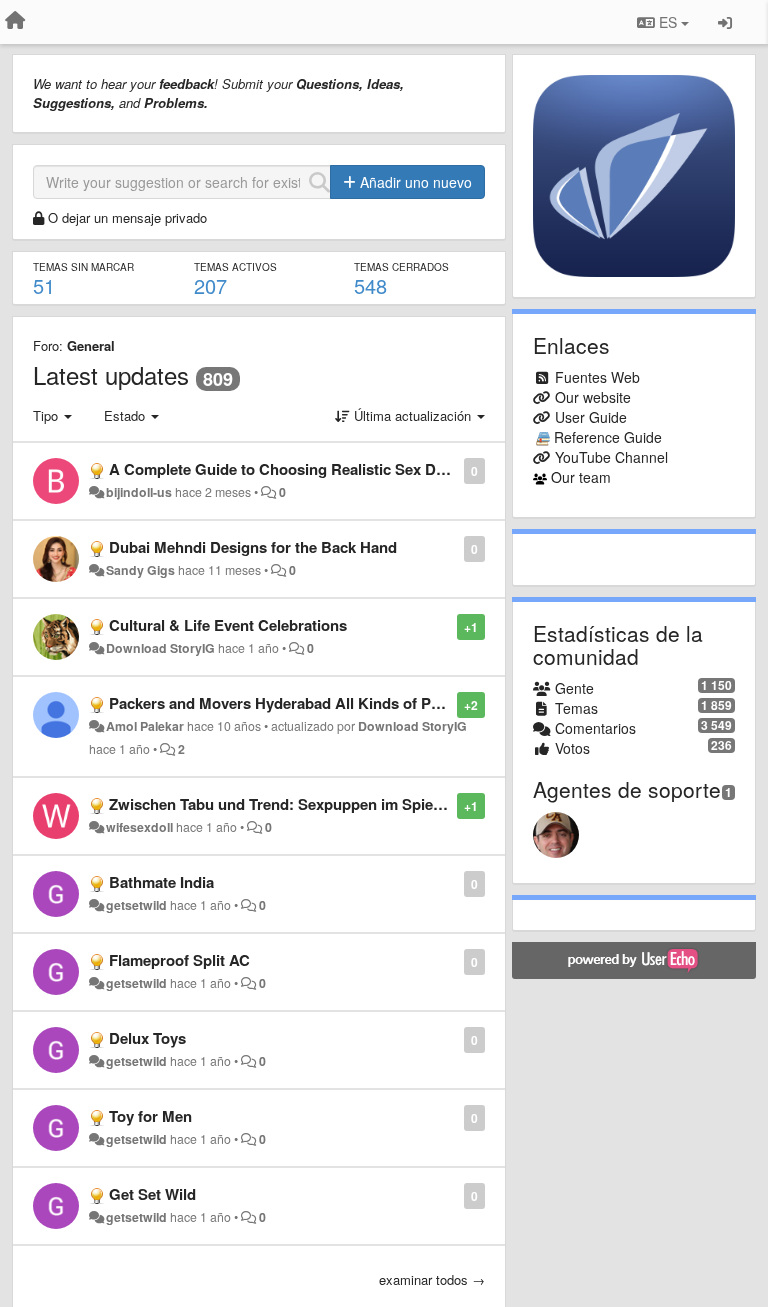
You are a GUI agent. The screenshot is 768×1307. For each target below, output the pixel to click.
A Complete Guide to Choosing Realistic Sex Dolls (285, 469)
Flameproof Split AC (179, 960)
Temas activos (235, 267)
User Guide (591, 417)
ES (668, 22)
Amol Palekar (145, 726)
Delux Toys (147, 1038)
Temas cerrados (401, 267)
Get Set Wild (152, 1194)
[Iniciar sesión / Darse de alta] (725, 22)
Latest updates (111, 374)
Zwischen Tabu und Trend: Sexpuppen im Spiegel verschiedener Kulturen (365, 804)
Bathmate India (161, 882)
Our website (593, 397)
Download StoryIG (160, 648)
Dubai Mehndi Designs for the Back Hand (253, 547)
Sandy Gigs (140, 570)
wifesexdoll (139, 827)
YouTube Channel (611, 457)
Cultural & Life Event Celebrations (228, 625)
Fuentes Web (597, 377)
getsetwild (136, 905)
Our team (581, 477)
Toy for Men (150, 1116)
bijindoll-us (139, 492)
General (91, 345)
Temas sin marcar (83, 267)
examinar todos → (432, 1279)
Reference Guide (608, 437)
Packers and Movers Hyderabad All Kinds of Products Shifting (326, 703)
